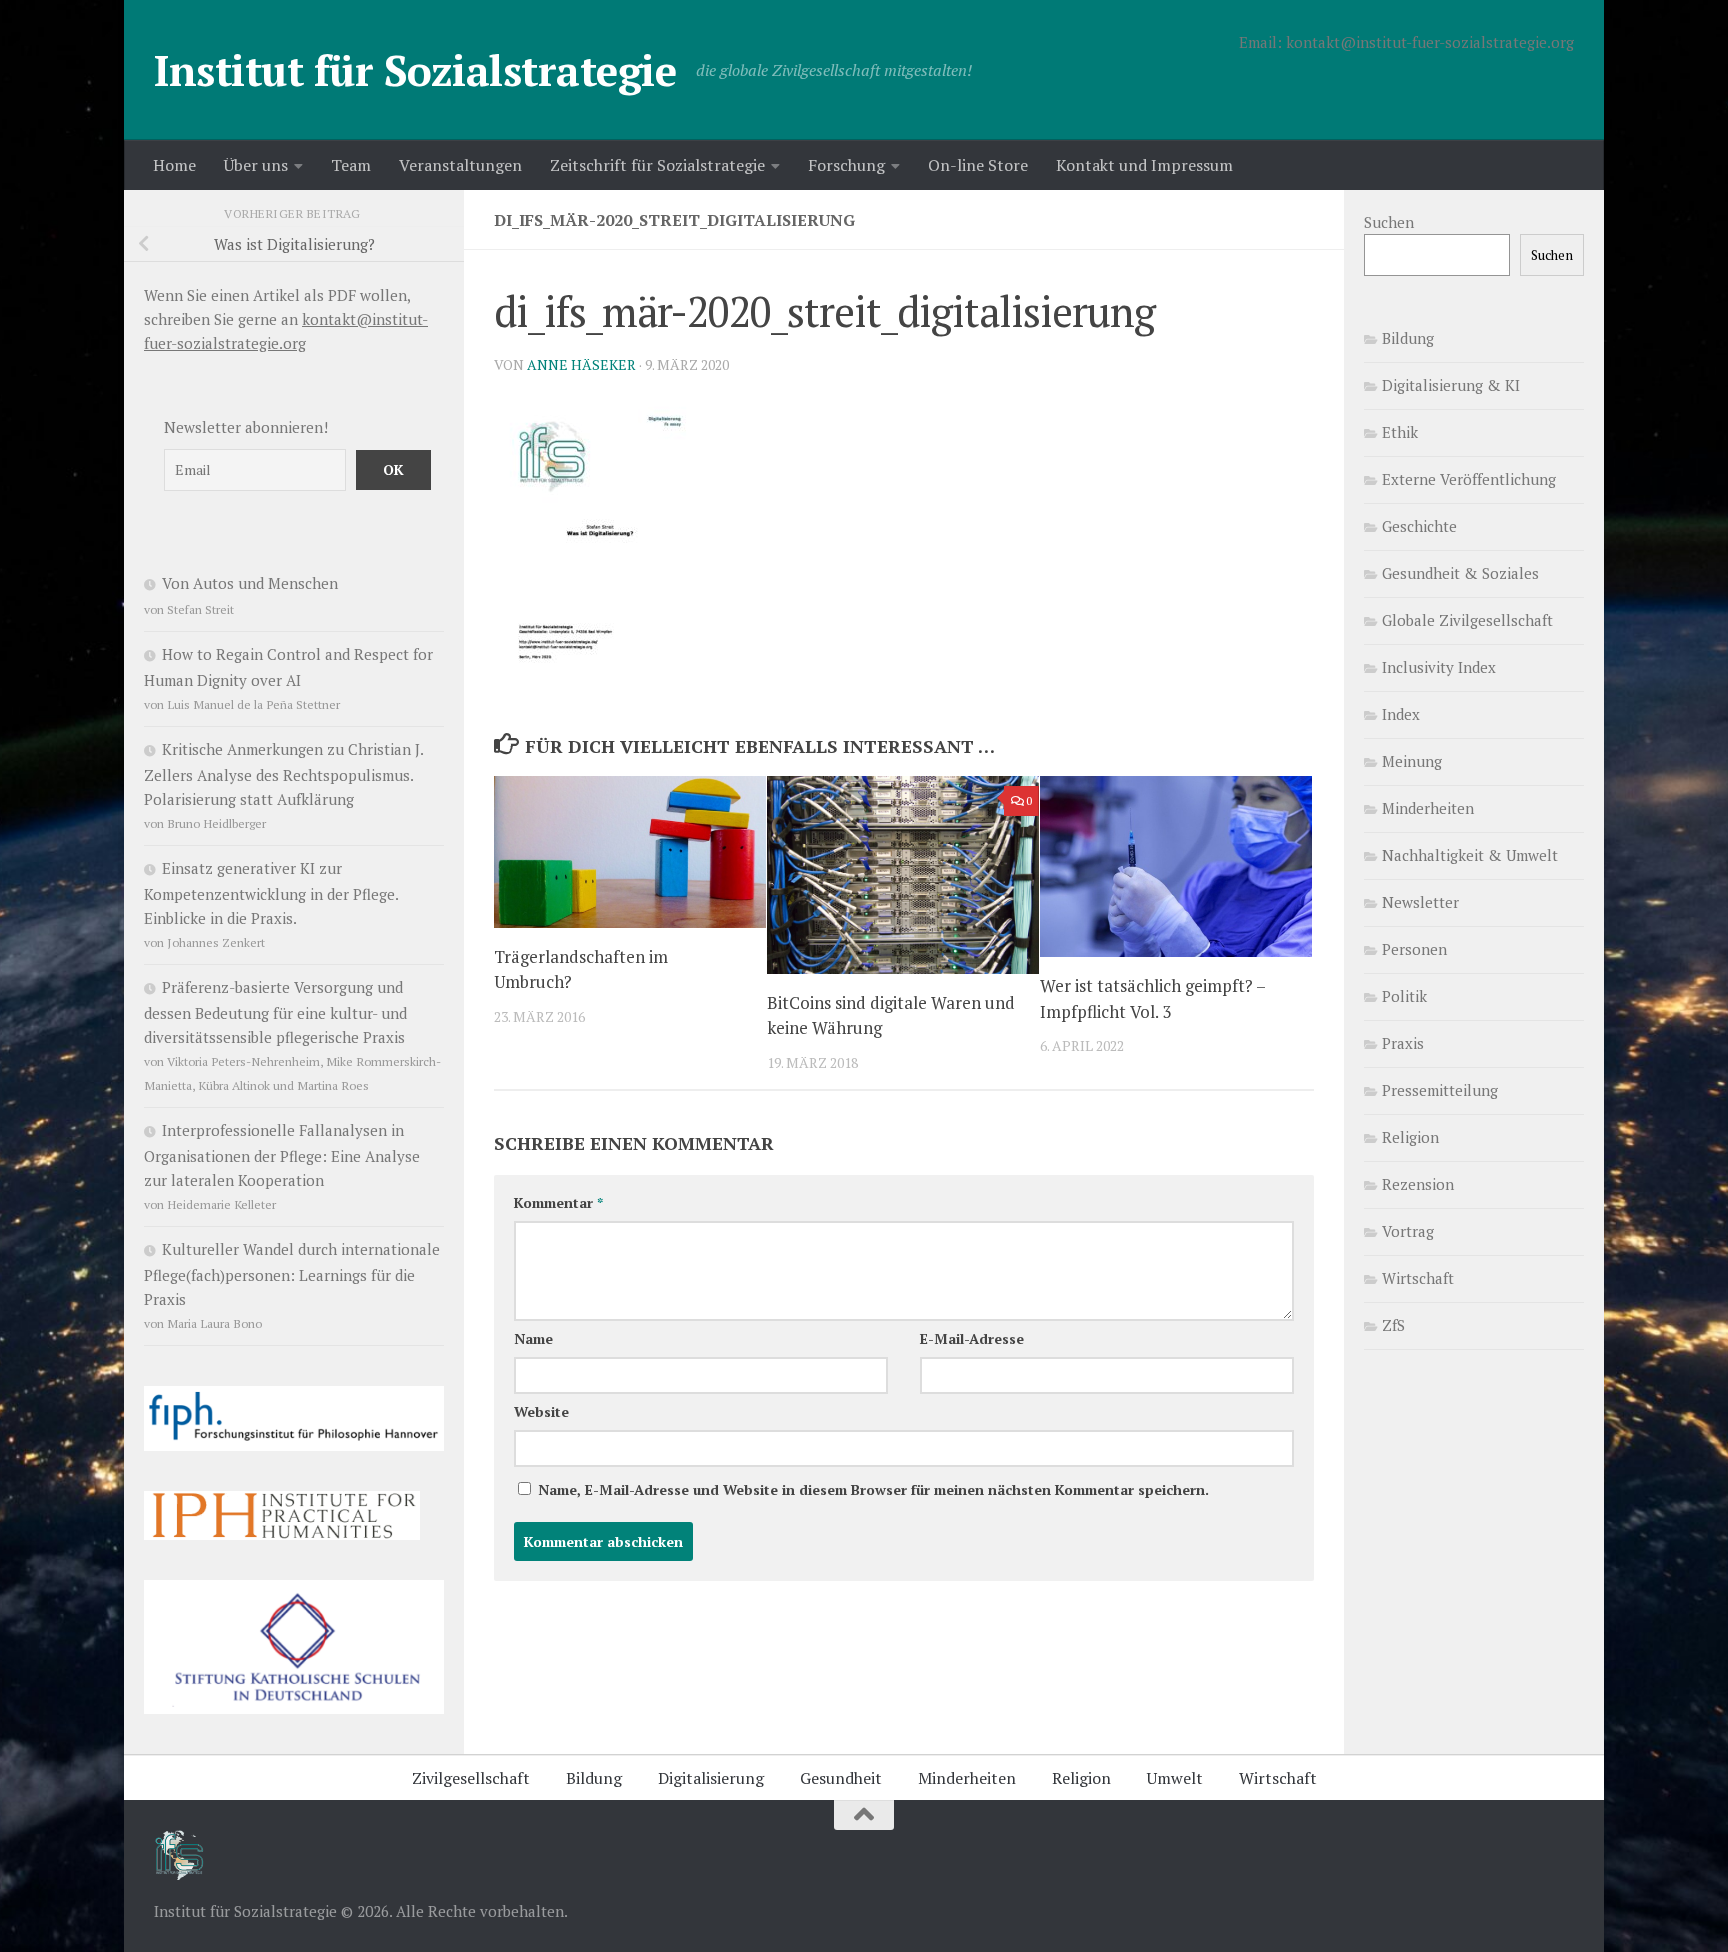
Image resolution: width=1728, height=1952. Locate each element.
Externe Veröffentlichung (1469, 479)
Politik (1404, 996)
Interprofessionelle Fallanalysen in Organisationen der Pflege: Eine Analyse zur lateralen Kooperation (282, 1155)
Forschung (846, 165)
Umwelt (1175, 1778)
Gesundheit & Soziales (1460, 573)
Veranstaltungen (460, 165)
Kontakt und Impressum (1144, 165)
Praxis (1403, 1043)
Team (351, 165)
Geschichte (1419, 526)
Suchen (1389, 222)
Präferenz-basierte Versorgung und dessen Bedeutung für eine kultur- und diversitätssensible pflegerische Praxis (275, 1012)
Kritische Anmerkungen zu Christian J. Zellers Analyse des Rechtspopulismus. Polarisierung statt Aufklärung (283, 774)
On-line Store (978, 165)
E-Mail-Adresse (972, 1338)
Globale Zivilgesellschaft (1467, 620)
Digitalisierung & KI (1451, 385)
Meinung (1412, 761)
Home (174, 165)
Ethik (1400, 432)
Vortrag (1408, 1231)
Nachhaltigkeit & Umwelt (1470, 855)
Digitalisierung (711, 1778)
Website (541, 1411)
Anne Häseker (581, 364)
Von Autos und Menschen (250, 583)
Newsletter (1420, 902)
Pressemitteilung (1440, 1090)
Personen (1414, 949)
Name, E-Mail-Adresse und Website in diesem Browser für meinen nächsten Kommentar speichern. (873, 1489)
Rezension (1418, 1184)
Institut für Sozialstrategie (415, 70)
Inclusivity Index (1439, 667)
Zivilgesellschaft (471, 1778)
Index (1401, 714)
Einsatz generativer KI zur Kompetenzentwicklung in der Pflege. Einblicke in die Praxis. (271, 893)
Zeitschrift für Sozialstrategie (657, 165)
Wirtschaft (1418, 1278)
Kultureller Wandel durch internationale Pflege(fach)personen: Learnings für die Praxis (292, 1274)
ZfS (1393, 1325)
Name (533, 1338)
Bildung (1408, 338)
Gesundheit (841, 1778)
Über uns (256, 165)
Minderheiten (1428, 808)
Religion (1410, 1137)
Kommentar (558, 1202)
